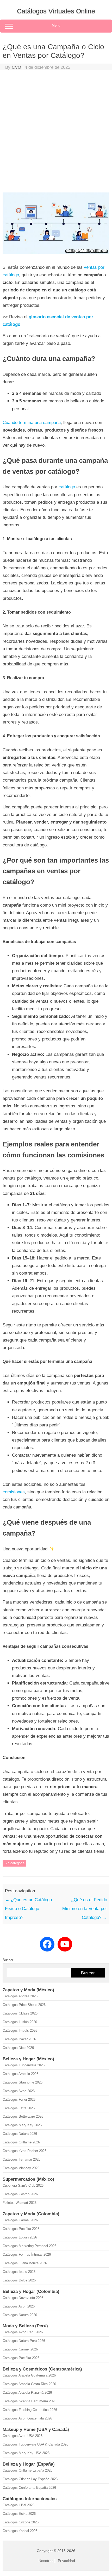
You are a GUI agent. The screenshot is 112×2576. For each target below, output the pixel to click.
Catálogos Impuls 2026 (20, 2031)
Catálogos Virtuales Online (56, 11)
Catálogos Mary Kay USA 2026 (26, 2453)
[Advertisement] (56, 133)
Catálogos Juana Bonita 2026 (25, 2263)
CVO (16, 67)
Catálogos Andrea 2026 (20, 1996)
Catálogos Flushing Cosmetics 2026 (30, 2410)
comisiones (14, 1492)
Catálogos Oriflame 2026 (21, 2142)
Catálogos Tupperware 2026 (24, 2065)
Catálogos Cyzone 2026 (21, 2522)
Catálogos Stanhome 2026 (23, 2082)
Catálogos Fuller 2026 (19, 2100)
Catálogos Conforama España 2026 (29, 2488)
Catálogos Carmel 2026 (20, 2220)
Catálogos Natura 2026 (20, 2134)
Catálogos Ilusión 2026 (20, 2022)
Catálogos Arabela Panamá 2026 (27, 2393)
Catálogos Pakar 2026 (19, 2039)
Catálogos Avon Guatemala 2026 (27, 2418)
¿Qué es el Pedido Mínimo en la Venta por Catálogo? (85, 1909)
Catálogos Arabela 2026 (20, 2074)
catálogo (67, 487)
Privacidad (66, 2561)
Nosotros (46, 2561)
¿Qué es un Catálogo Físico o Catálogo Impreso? (28, 1909)
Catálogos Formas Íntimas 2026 (27, 2254)
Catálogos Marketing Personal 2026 (29, 2246)
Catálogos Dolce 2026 (19, 2280)
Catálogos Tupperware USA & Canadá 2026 (35, 2444)
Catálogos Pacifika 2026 (21, 2229)
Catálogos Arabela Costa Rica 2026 (29, 2384)
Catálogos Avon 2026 (19, 2091)
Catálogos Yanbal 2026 (20, 2531)
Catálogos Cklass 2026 (20, 2013)
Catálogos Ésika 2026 (19, 2514)
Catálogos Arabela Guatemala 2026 (29, 2375)
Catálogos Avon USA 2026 (23, 2436)
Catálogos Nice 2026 (18, 2048)
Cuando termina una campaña (32, 423)
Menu (56, 25)
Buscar (8, 1960)
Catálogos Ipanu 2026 (19, 2272)
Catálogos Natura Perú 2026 (24, 2341)
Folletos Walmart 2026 (20, 2203)
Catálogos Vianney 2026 (21, 2168)
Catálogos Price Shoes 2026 (24, 2005)
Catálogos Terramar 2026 (21, 2159)
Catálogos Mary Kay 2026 (22, 2125)
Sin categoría (14, 1863)
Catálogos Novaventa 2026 (23, 2298)
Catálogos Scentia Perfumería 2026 (29, 2401)
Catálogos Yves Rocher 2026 (24, 2151)
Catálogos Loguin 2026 (20, 2237)
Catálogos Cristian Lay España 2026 (30, 2479)
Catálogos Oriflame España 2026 (27, 2470)
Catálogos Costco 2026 (20, 2194)
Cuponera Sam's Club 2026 (23, 2185)
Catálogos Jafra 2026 (19, 2108)
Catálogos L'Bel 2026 (18, 2505)
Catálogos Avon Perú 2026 (23, 2332)
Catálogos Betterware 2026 (23, 2116)
